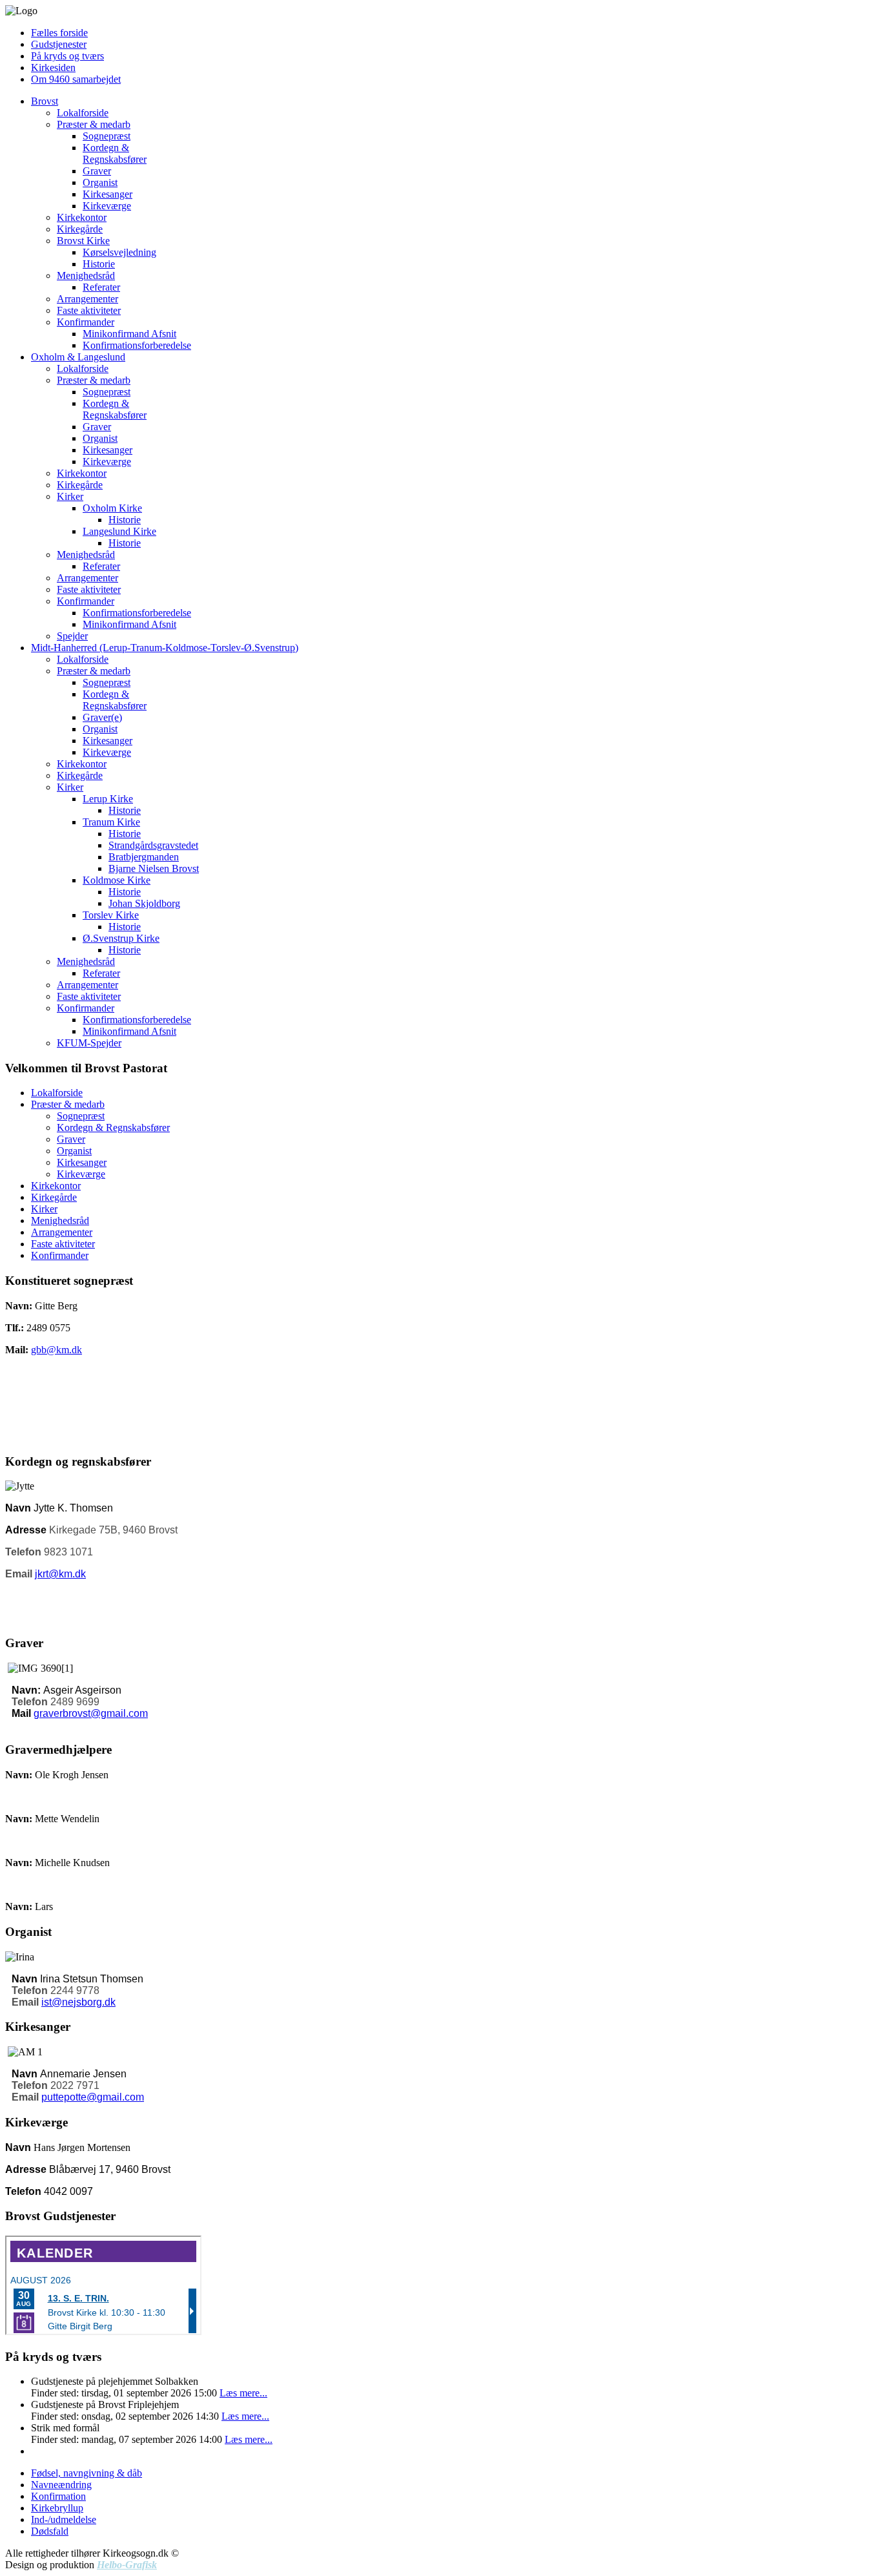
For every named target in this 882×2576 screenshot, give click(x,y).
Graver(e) (102, 717)
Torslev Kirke (111, 915)
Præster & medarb (94, 124)
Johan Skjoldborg (144, 903)
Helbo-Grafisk (127, 2565)
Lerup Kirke (108, 799)
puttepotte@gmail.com (93, 2097)
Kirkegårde (80, 229)
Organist (100, 182)
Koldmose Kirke (117, 880)
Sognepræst (107, 136)
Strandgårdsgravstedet (153, 845)
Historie (99, 264)
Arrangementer (87, 299)
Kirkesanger (108, 194)
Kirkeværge (107, 206)
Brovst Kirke (83, 241)
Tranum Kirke (111, 822)
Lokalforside (83, 113)
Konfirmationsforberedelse (137, 345)
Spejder (72, 636)
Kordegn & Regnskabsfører (115, 153)
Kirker (70, 496)
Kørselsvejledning (119, 252)
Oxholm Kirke (112, 508)
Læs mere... (243, 2393)
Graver (97, 171)
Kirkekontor (82, 217)
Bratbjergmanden (144, 857)
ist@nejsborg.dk (78, 2002)
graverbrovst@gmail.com (91, 1713)
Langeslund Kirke (119, 531)
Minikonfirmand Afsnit (129, 334)
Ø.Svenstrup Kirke (121, 938)
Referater (101, 287)
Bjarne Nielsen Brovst (154, 868)
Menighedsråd (86, 275)
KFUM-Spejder (89, 1043)
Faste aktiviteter (89, 310)
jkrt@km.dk (60, 1574)
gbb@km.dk (56, 1350)
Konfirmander (86, 322)
